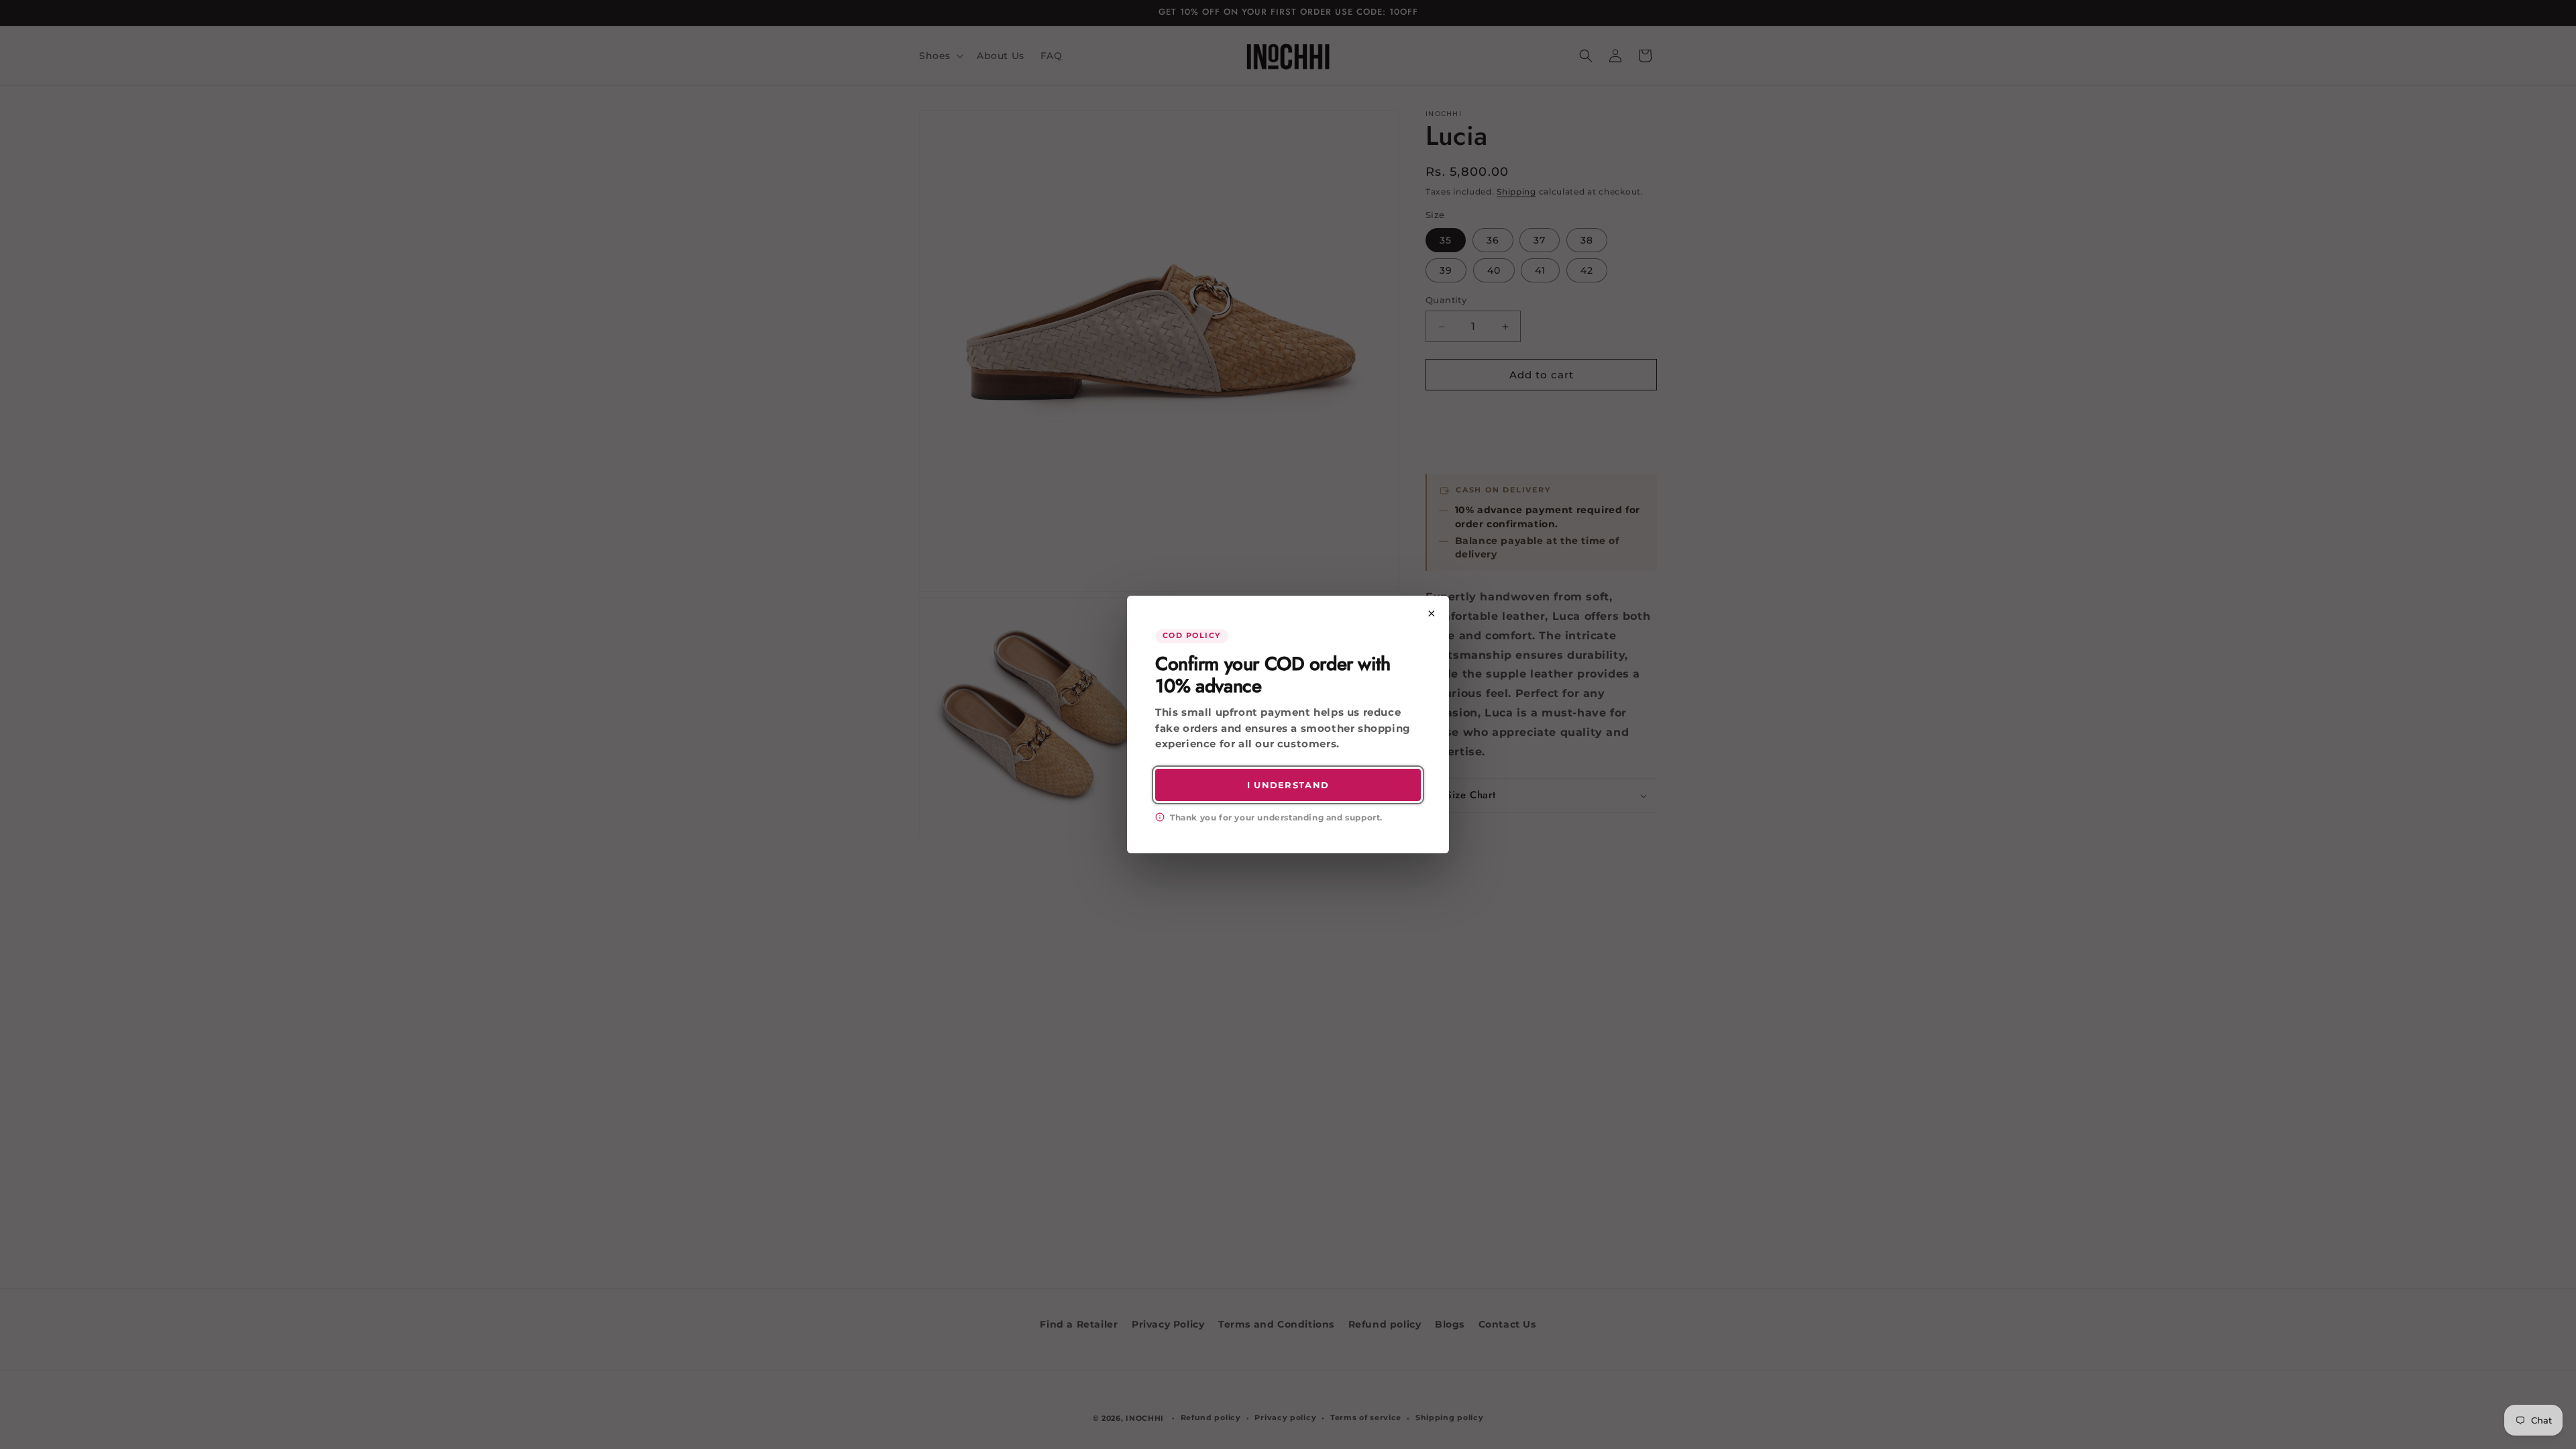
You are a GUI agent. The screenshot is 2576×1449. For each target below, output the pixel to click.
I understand (1288, 785)
